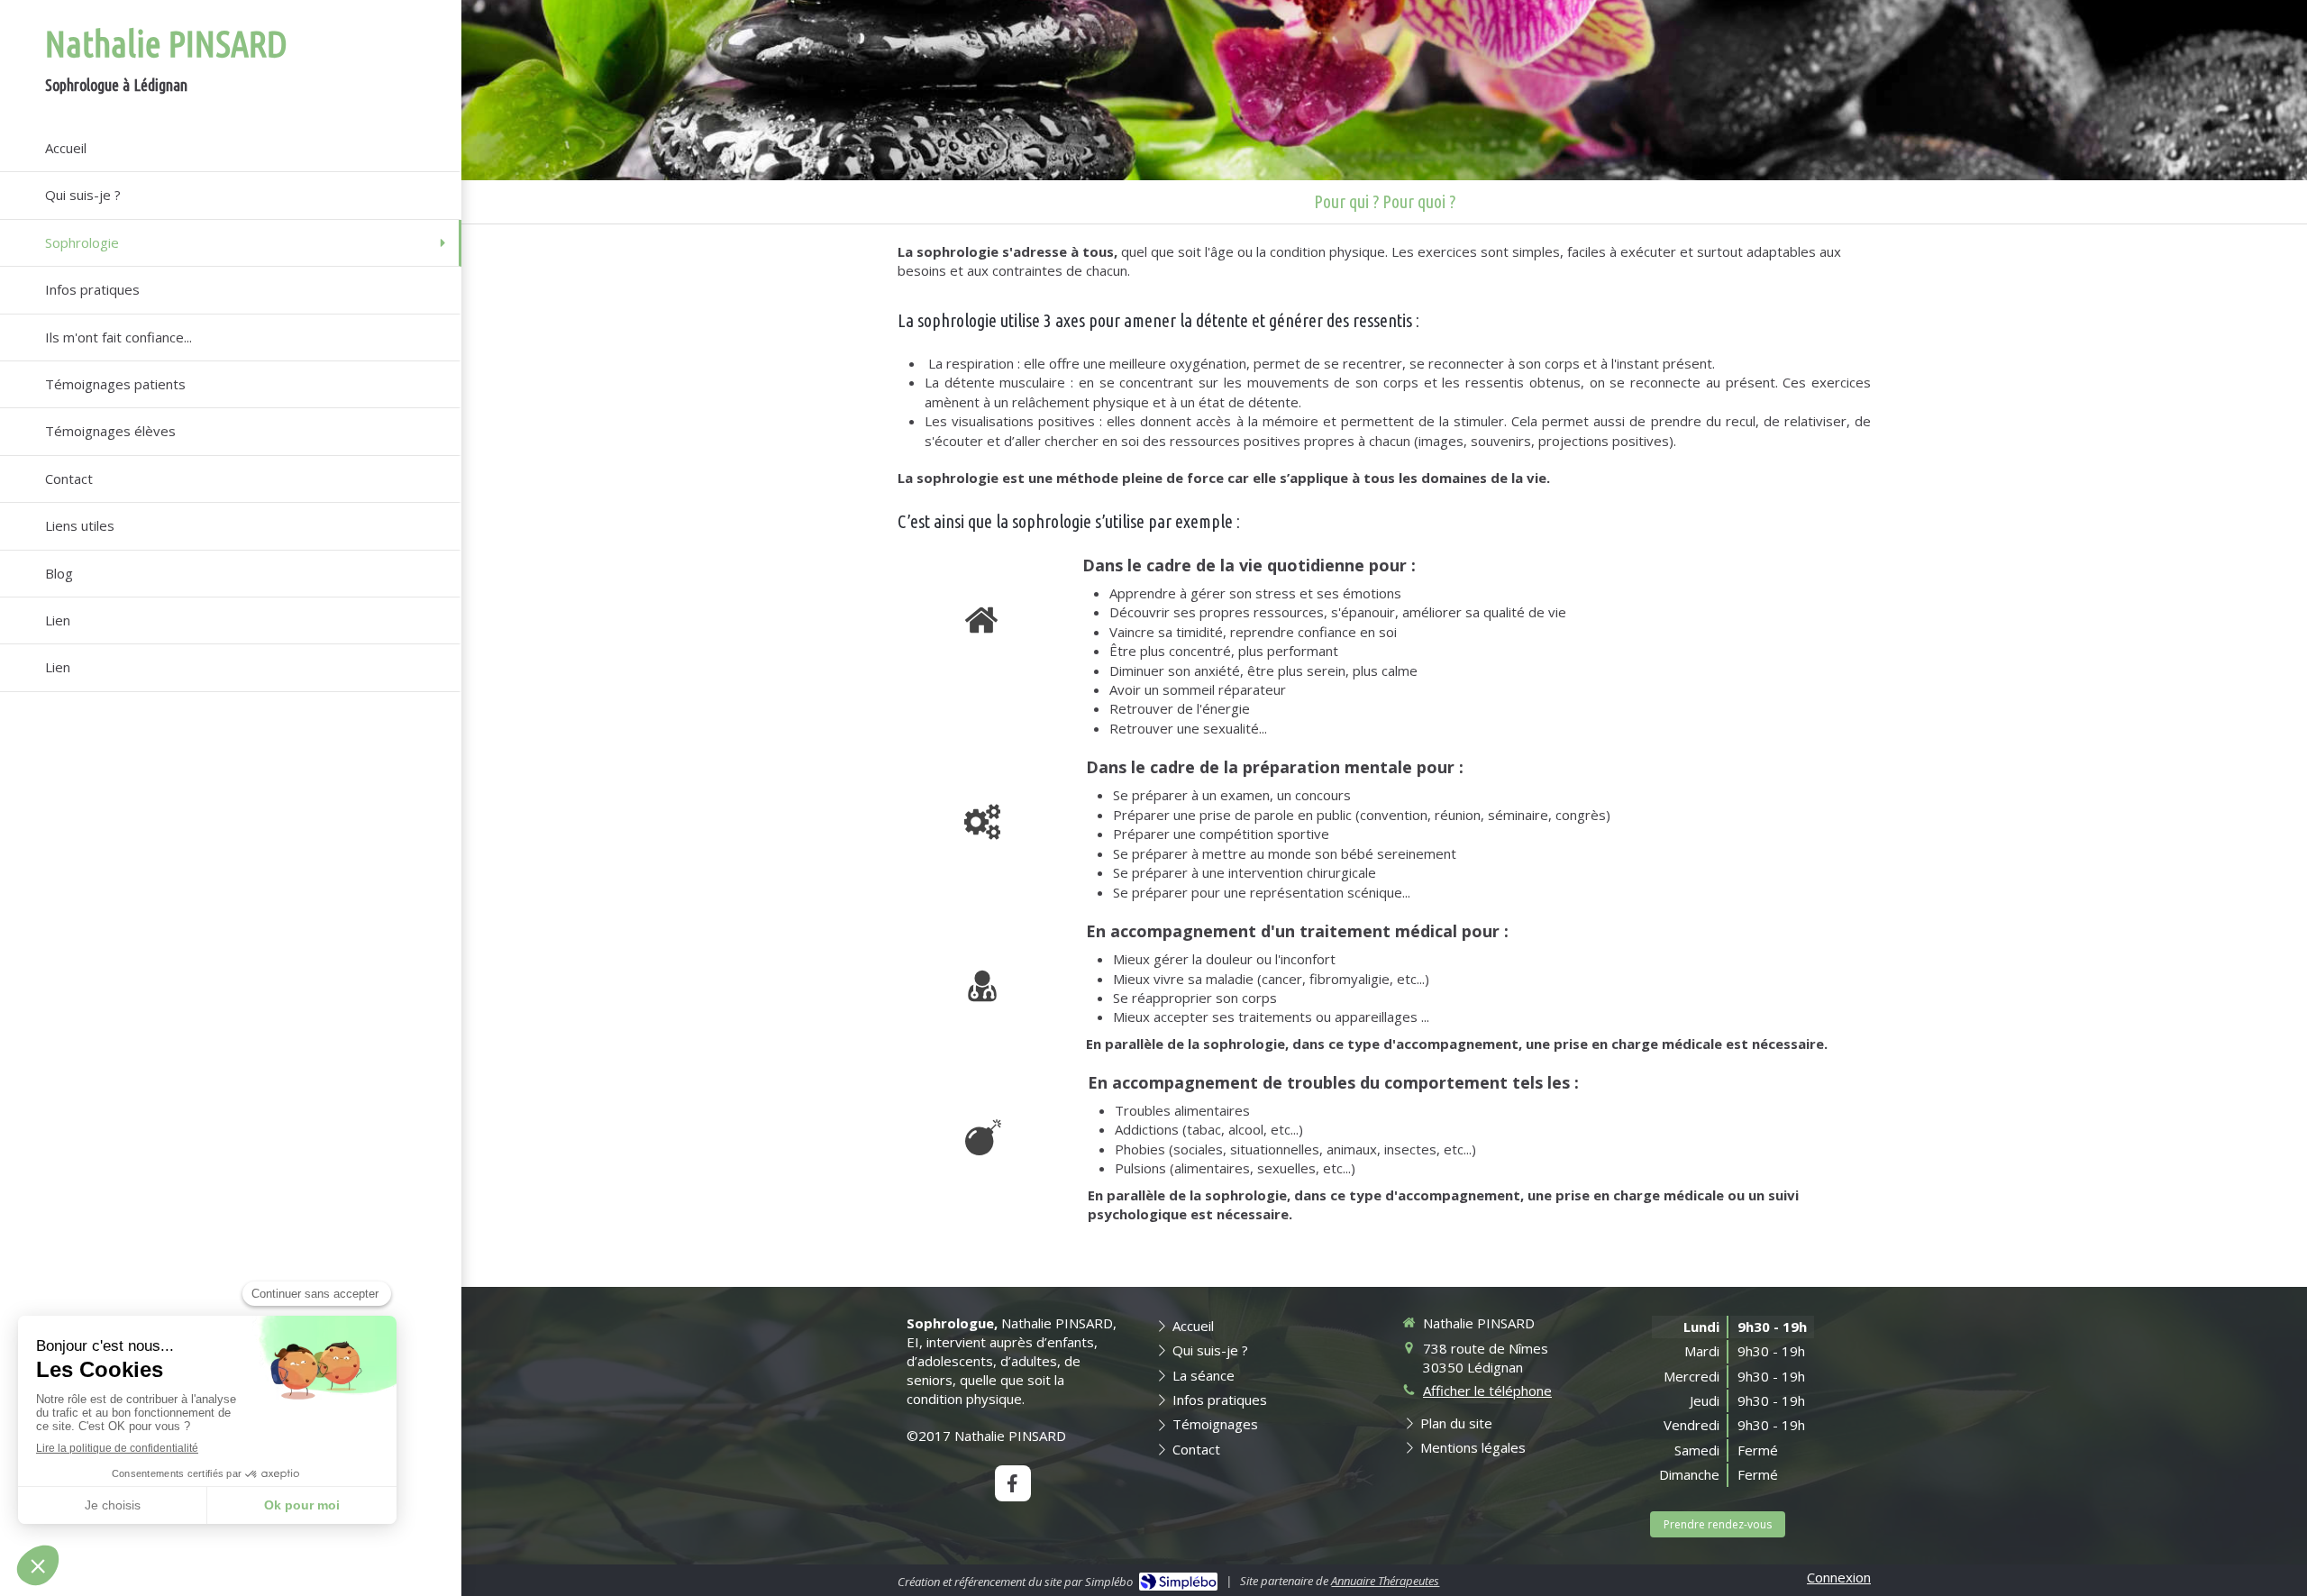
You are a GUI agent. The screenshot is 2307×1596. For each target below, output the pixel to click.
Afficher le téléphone (1487, 1391)
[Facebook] (1013, 1483)
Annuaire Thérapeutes (1385, 1581)
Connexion (1839, 1577)
